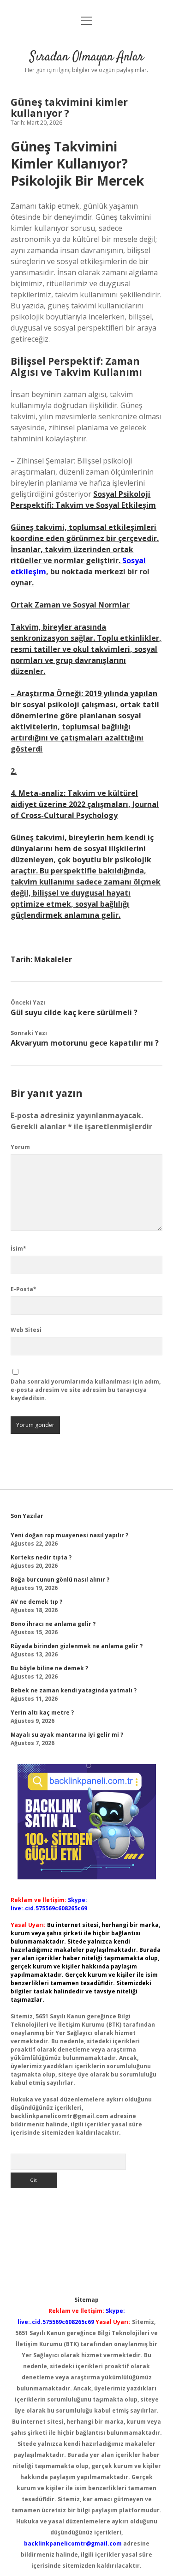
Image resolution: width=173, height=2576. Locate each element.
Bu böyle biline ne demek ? (49, 1668)
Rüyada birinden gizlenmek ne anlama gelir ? (77, 1646)
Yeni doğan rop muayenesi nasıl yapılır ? (69, 1535)
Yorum (20, 1147)
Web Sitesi (26, 1330)
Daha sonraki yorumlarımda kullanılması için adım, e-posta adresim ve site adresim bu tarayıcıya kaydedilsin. (86, 1390)
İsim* (18, 1249)
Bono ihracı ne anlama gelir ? (53, 1624)
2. (14, 771)
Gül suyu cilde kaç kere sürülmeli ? (74, 1012)
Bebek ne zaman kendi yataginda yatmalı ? (74, 1690)
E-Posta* (24, 1289)
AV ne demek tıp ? (36, 1602)
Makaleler (53, 959)
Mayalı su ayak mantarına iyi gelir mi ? (67, 1735)
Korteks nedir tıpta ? (41, 1557)
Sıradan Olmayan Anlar (87, 57)
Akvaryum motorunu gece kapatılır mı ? (85, 1043)
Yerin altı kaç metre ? (42, 1712)
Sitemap (86, 2300)
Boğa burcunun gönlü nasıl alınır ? (60, 1580)
